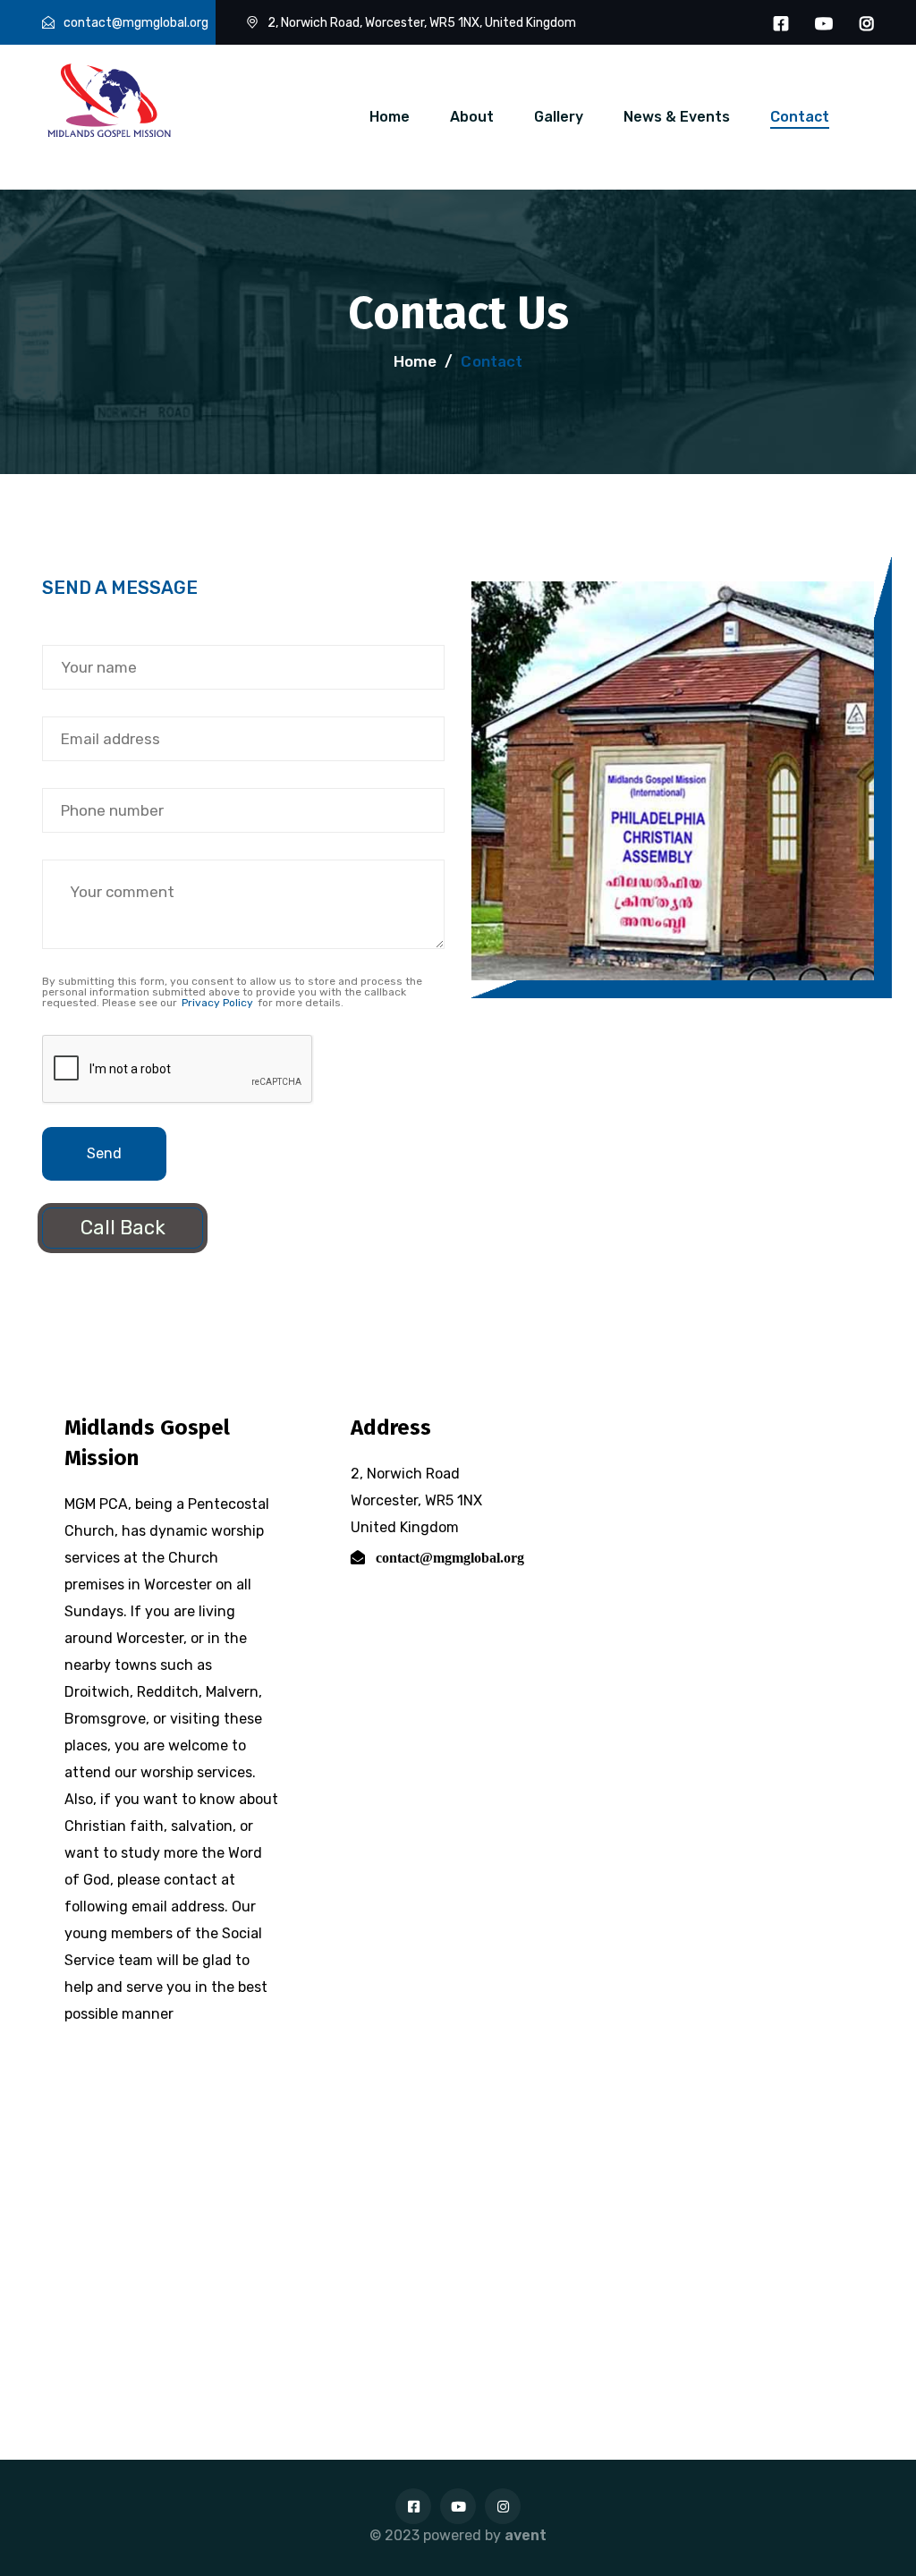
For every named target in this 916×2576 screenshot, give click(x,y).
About (472, 117)
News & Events (677, 117)
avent (526, 2535)
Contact (800, 117)
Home (390, 117)
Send (104, 1153)
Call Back (123, 1228)
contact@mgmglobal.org (136, 23)
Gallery (559, 117)
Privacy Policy (217, 1003)
